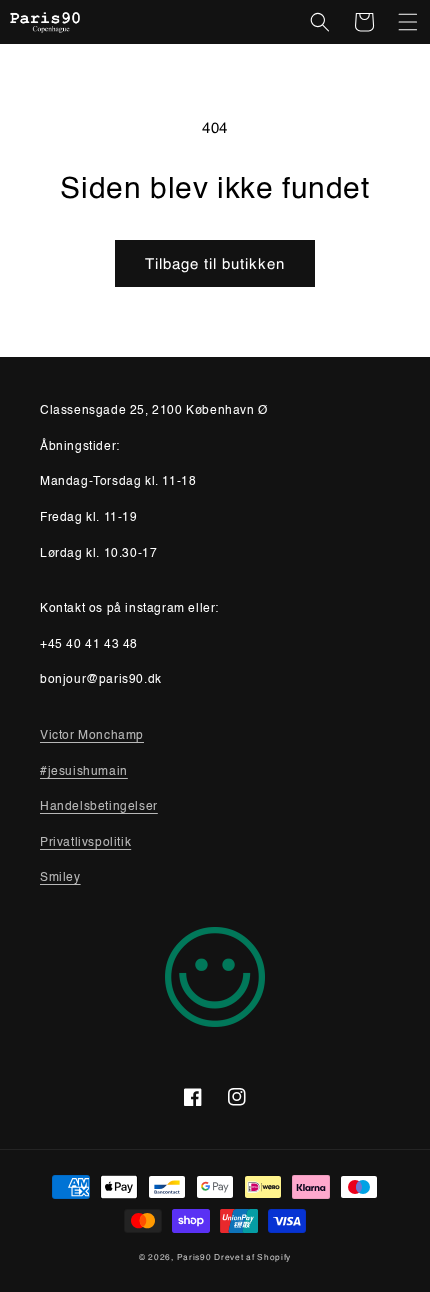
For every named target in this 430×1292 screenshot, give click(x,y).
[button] (320, 22)
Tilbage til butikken (215, 263)
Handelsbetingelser (99, 807)
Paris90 (194, 1256)
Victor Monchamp (92, 736)
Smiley (60, 878)
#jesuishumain (84, 772)
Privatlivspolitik (85, 843)
